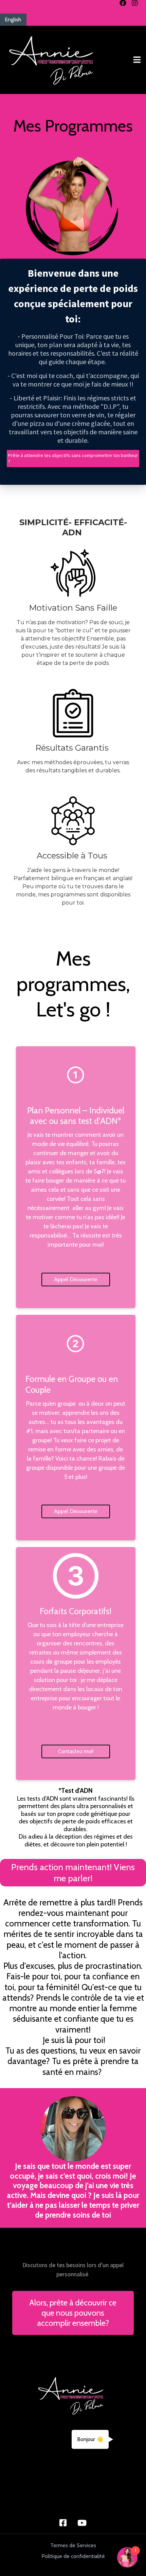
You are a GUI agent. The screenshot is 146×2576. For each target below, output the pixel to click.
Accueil (70, 2426)
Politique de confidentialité (73, 2556)
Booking (23, 2484)
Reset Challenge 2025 (43, 2503)
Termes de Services (73, 2545)
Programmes (30, 2465)
